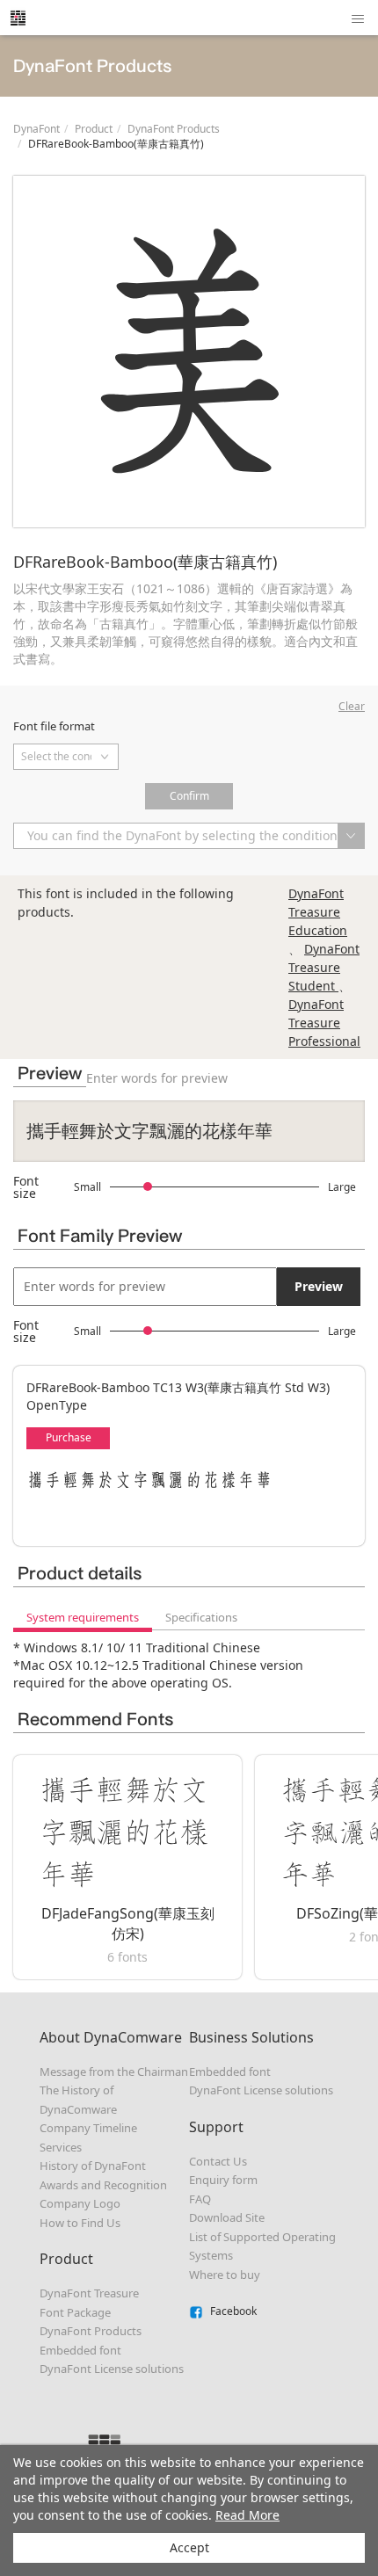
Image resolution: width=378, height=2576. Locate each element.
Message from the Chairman (114, 2072)
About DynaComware (111, 2037)
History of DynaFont (93, 2166)
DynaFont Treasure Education (318, 912)
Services (61, 2147)
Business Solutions (251, 2037)
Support (216, 2127)
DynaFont (36, 129)
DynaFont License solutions (112, 2369)
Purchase (69, 1437)
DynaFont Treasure (89, 2293)
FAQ (200, 2199)
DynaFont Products (174, 129)
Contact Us (218, 2161)
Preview (319, 1286)
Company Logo (80, 2203)
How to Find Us (80, 2223)
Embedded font (80, 2350)
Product (94, 129)
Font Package (75, 2312)
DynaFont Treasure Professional (324, 1023)
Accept (189, 2547)
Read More (247, 2515)
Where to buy (225, 2275)
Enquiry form (223, 2180)
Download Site (227, 2217)
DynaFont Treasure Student (324, 967)
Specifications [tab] (201, 1617)
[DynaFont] (18, 18)
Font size (26, 1187)
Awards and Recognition (103, 2185)
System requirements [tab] (83, 1617)
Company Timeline (88, 2128)
